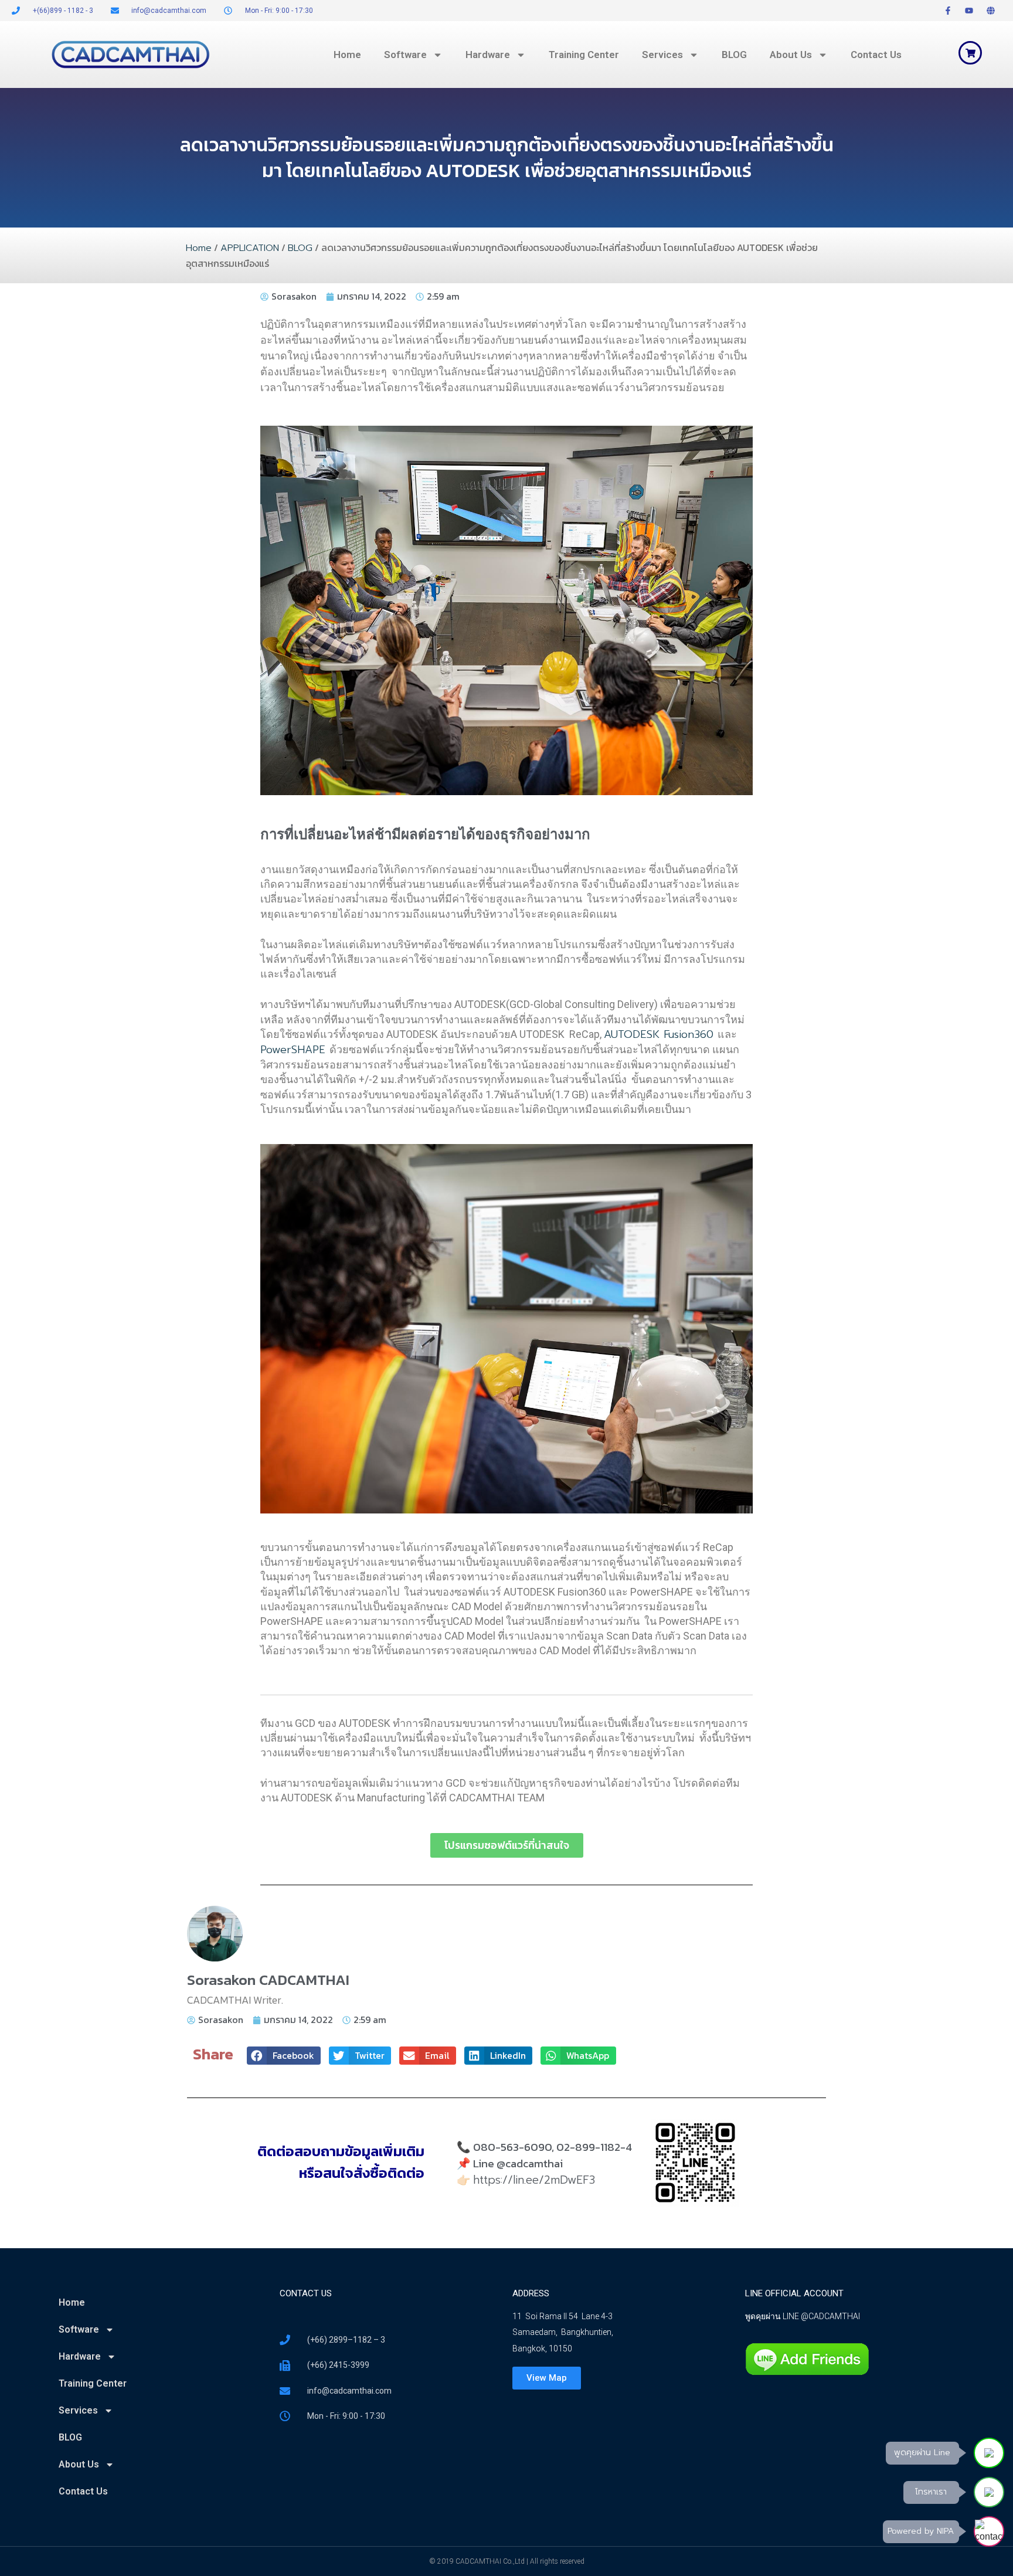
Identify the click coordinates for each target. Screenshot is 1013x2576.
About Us (791, 55)
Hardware (488, 55)
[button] (284, 2056)
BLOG (734, 55)
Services (662, 55)
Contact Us (876, 55)
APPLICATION (250, 248)
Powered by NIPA (921, 2531)
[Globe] (991, 11)
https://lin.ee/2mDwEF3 (534, 2180)
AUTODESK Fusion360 (661, 1034)
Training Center (584, 55)
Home (347, 55)
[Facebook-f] (948, 11)
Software (405, 55)
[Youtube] (969, 11)
